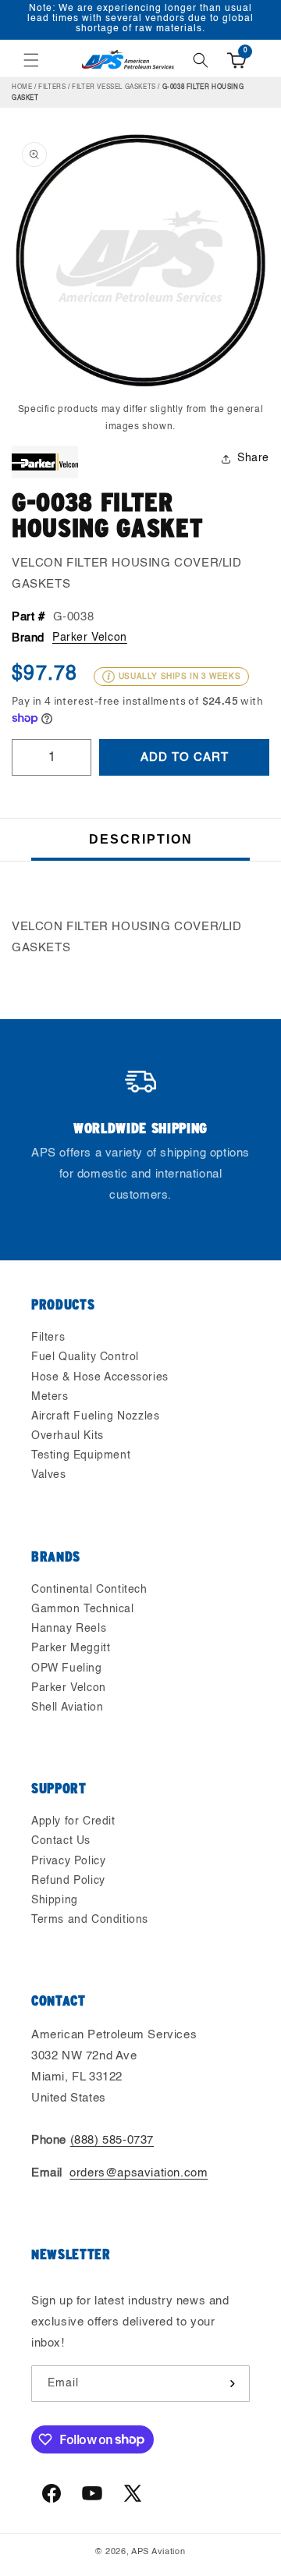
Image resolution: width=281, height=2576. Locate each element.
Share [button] (253, 458)
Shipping (55, 1900)
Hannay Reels (69, 1629)
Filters (52, 87)
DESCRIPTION (141, 839)
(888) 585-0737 (112, 2140)
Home (22, 87)
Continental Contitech (89, 1590)
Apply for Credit (73, 1821)
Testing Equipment (81, 1455)
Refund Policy (68, 1881)
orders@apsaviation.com (139, 2173)
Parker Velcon (90, 638)
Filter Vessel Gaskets (114, 87)
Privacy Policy (68, 1861)
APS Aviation (158, 2552)
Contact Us (61, 1841)
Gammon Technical (83, 1609)
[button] (31, 60)
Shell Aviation (67, 1707)
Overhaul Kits (68, 1436)
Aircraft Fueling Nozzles (95, 1416)
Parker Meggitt (71, 1648)
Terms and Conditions (90, 1920)
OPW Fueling (67, 1668)
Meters (50, 1397)
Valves (49, 1475)
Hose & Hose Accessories (100, 1377)
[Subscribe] (232, 2384)
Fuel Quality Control (85, 1357)
